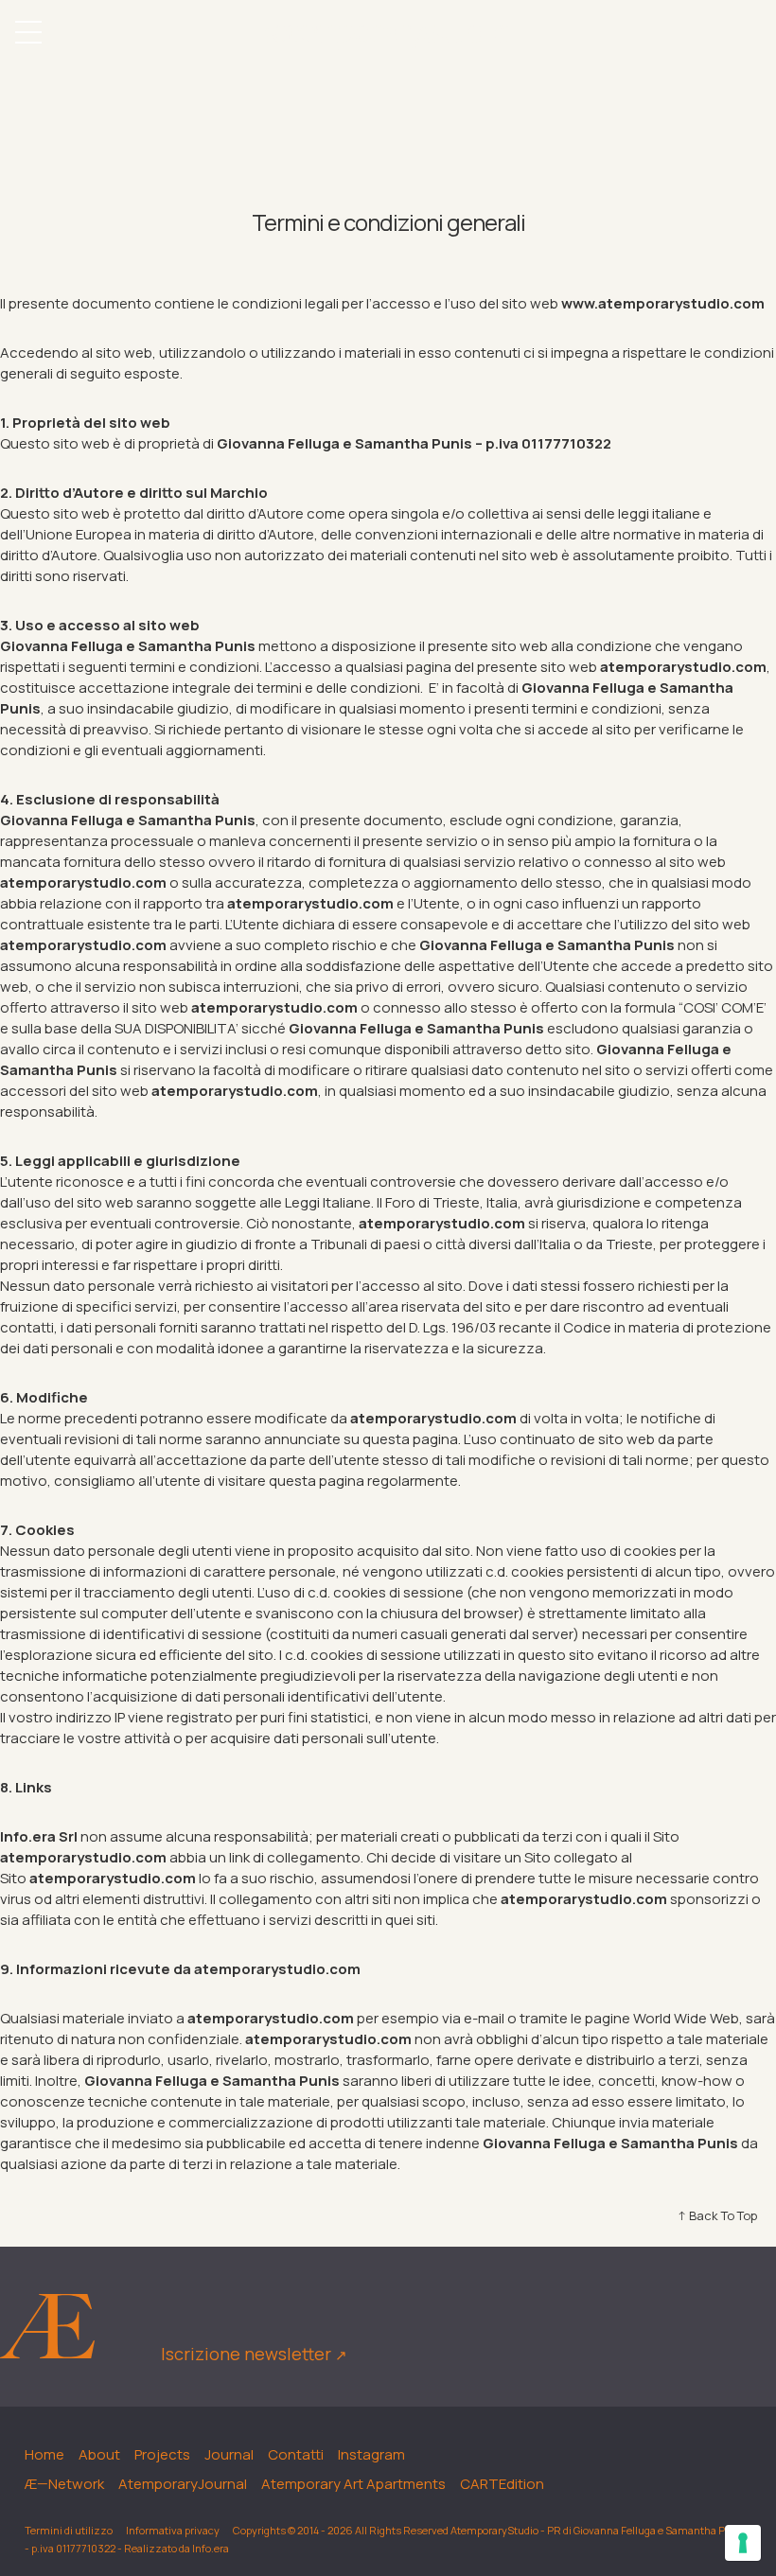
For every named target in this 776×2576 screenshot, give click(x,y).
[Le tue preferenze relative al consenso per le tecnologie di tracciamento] (743, 2543)
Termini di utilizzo (69, 2530)
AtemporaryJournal (183, 2484)
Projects (162, 2454)
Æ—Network (64, 2484)
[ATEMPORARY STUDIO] (388, 35)
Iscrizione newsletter (254, 2354)
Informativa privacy (173, 2530)
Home (44, 2454)
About (99, 2454)
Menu (28, 32)
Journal (229, 2454)
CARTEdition (502, 2484)
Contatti (296, 2454)
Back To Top (723, 2215)
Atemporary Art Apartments (353, 2484)
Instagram (371, 2454)
